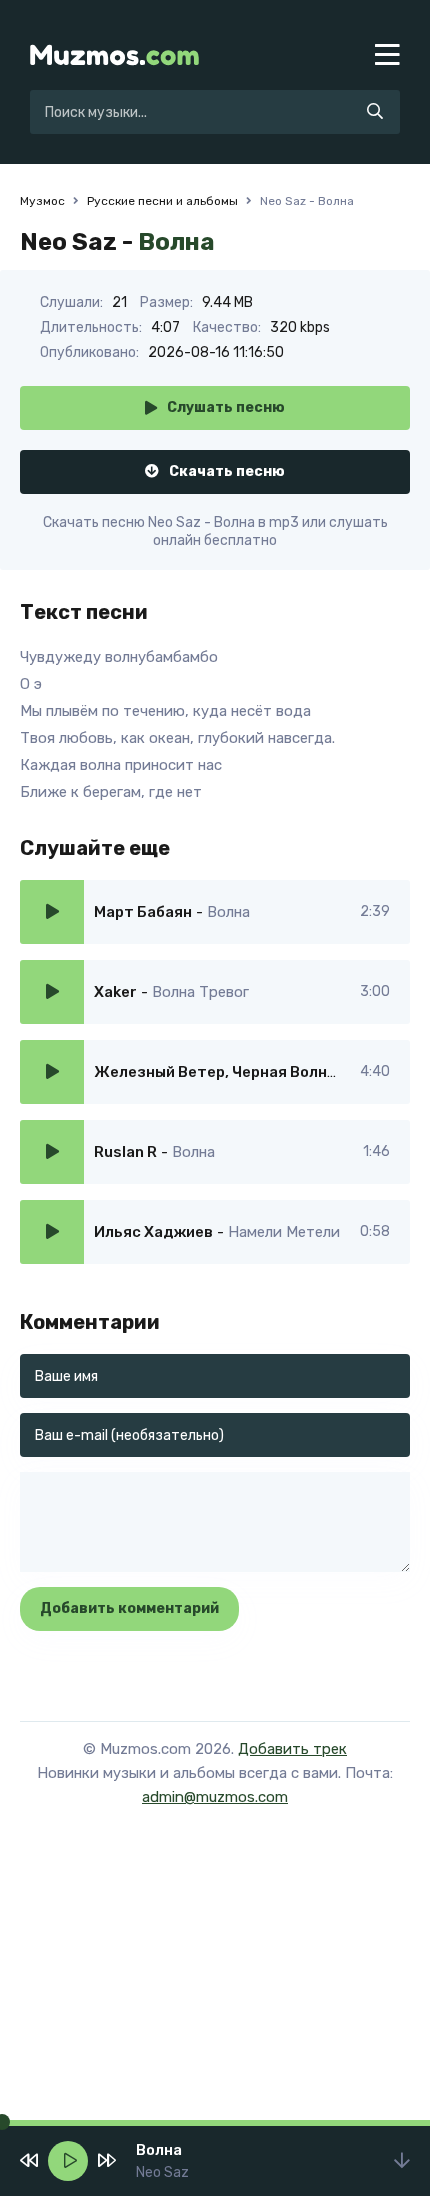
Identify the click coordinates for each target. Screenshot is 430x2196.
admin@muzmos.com (215, 1797)
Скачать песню (227, 471)
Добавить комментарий (129, 1608)
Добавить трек (292, 1749)
